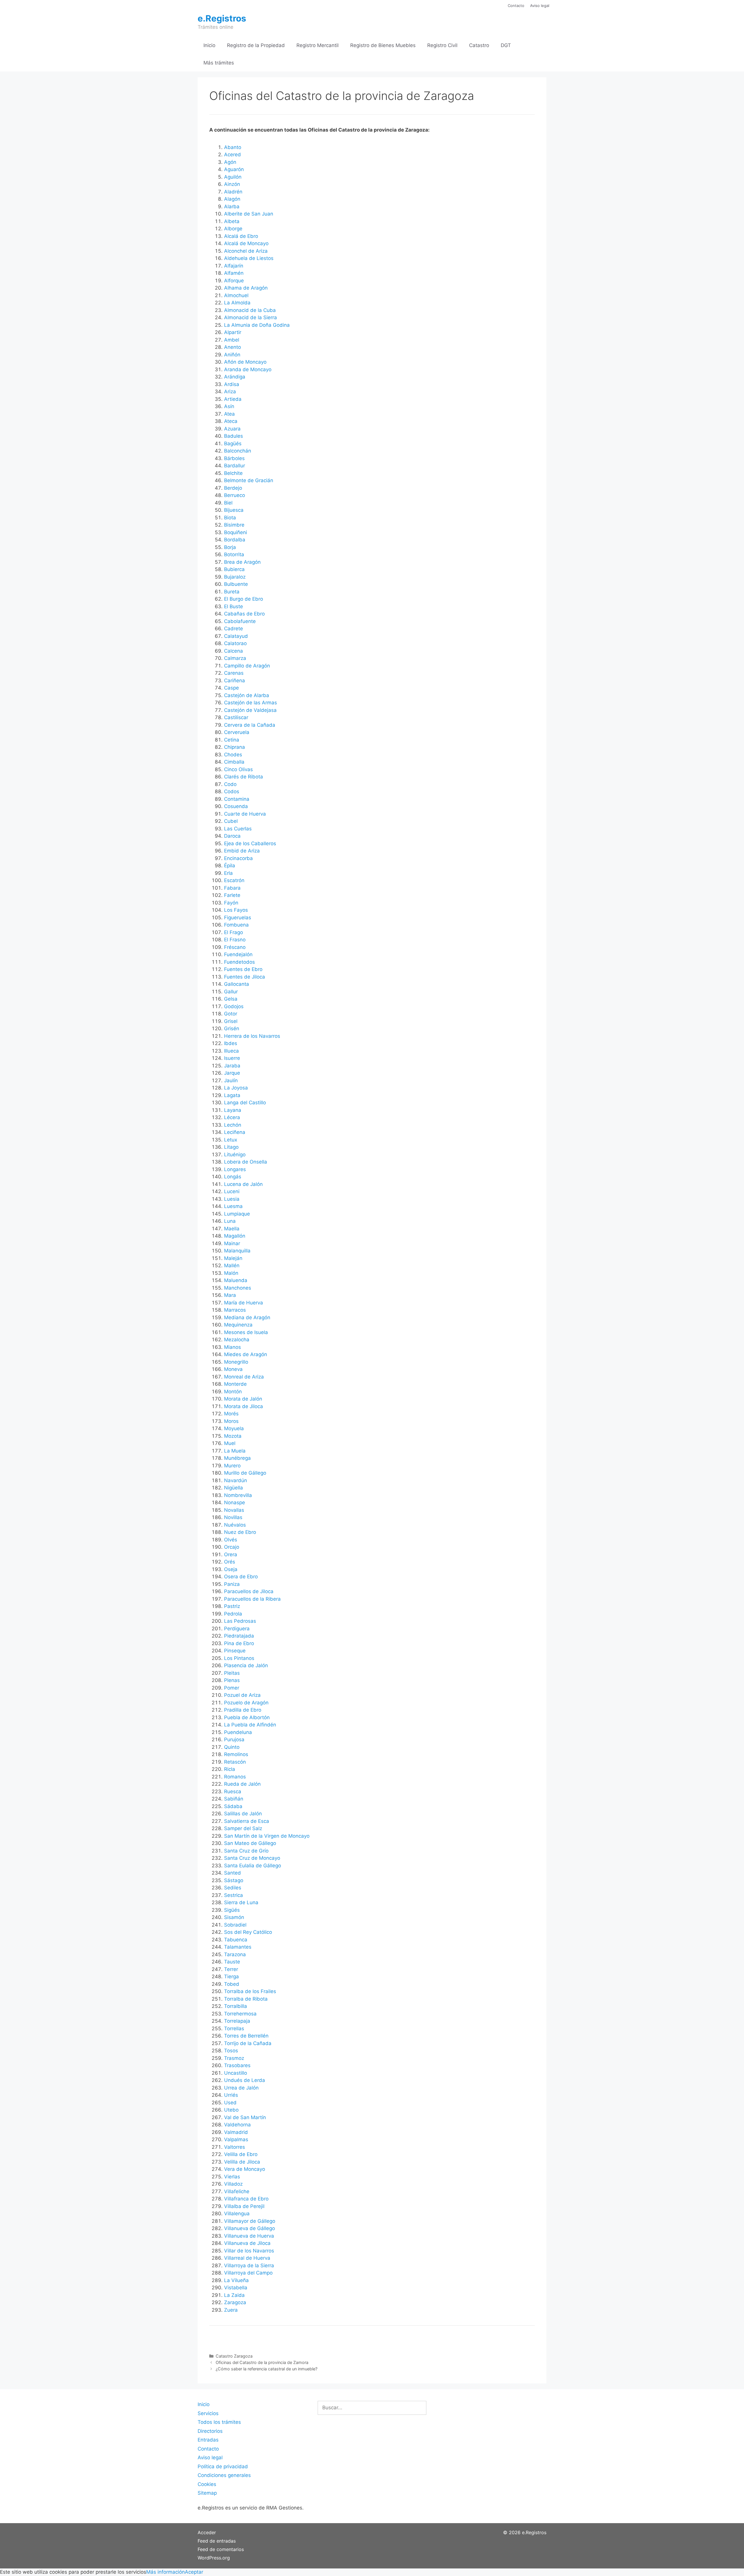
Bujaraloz (235, 577)
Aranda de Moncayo (248, 369)
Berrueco (235, 495)
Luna (230, 1221)
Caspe (231, 688)
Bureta (232, 592)
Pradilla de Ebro (243, 1710)
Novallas (234, 1510)
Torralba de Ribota (246, 1999)
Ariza (230, 392)
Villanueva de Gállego (250, 2228)
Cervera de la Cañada (250, 725)
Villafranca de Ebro (246, 2199)
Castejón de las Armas (251, 703)
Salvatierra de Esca (247, 1821)
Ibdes (231, 1043)
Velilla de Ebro (241, 2154)
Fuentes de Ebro (243, 969)
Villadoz (233, 2184)
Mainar (232, 1243)
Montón (233, 1392)
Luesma (233, 1206)
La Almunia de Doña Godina (257, 325)
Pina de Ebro (239, 1643)
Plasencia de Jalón (246, 1665)
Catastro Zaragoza (234, 2356)
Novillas (233, 1517)
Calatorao (235, 643)
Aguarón (234, 169)
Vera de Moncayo (245, 2169)
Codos (232, 791)
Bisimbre (234, 525)
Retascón (235, 1762)
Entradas (208, 2440)
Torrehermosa (240, 2014)
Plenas (232, 1680)
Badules (234, 436)
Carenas (234, 673)
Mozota (233, 1436)
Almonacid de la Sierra (251, 317)
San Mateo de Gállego (250, 1843)
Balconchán (238, 451)
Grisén (232, 1028)
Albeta (232, 221)
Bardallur (235, 466)
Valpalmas (236, 2139)
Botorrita (234, 554)
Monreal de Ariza (244, 1377)
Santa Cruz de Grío (246, 1851)
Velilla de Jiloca (242, 2162)
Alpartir (233, 332)
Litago (231, 1147)
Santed (233, 1873)
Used (230, 2103)
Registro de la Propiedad (256, 45)
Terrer (231, 1969)
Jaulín (231, 1080)
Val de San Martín (245, 2117)
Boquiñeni (236, 532)
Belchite (233, 473)
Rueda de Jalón (242, 1784)
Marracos (235, 1310)
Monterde (235, 1384)
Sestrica (234, 1895)
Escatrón (234, 880)
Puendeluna (238, 1732)
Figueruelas (238, 918)
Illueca (231, 1051)
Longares (235, 1169)
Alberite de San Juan (249, 214)
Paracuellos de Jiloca (249, 1591)
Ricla (230, 1769)
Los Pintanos (239, 1658)
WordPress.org (214, 2558)
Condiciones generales (224, 2475)
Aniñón (232, 355)
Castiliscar (236, 717)
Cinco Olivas (238, 769)
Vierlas (232, 2177)
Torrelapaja (237, 2021)
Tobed (232, 1984)
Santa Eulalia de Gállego (253, 1866)
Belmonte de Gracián (249, 480)
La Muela (235, 1451)
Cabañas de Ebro (244, 614)
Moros (231, 1421)
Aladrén (233, 192)
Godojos (234, 1006)
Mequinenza (238, 1325)
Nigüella (234, 1488)
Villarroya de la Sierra (249, 2266)
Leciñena (235, 1132)
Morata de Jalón (243, 1399)
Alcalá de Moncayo (246, 243)
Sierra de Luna (241, 1902)
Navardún (236, 1480)
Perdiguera (237, 1629)
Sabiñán (234, 1799)
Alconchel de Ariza (246, 251)
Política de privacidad (223, 2467)
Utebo (231, 2110)
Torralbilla (236, 2006)
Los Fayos (236, 910)
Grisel (231, 1021)
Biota (230, 518)
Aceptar (194, 2572)
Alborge (233, 229)
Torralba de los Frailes (250, 1991)
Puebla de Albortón (247, 1717)
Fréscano (235, 947)
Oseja (231, 1569)
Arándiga (235, 377)
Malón (231, 1273)
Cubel (231, 821)
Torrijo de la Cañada (248, 2043)
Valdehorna (237, 2125)
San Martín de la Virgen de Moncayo (267, 1836)
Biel (228, 503)
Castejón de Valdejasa (250, 710)
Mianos (233, 1347)
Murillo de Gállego (245, 1473)
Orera (231, 1554)
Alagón (232, 199)
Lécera (232, 1117)
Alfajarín (234, 266)
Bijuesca (234, 510)
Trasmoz (234, 2058)
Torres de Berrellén (246, 2036)
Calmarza (235, 658)
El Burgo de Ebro (244, 599)
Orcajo (232, 1547)
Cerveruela (237, 732)
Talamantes (238, 1947)
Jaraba (232, 1066)
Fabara (232, 888)
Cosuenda (236, 806)
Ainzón (232, 184)
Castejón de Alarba (247, 695)
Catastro (479, 45)
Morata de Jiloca (244, 1406)
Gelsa (231, 999)
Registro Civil (442, 45)
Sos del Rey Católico (248, 1932)
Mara (230, 1295)
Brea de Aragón (242, 562)
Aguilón (233, 177)
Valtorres (235, 2147)
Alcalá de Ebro (241, 236)
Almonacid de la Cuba (250, 310)
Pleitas (232, 1673)
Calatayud (236, 636)
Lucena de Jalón (243, 1184)
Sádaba (233, 1806)
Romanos (235, 1777)
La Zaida (234, 2295)
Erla (228, 873)
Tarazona (235, 1954)
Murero (232, 1466)
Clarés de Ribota (244, 777)
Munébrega (237, 1458)
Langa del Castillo (245, 1103)
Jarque (232, 1073)
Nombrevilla (238, 1495)
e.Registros (222, 18)
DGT (506, 45)
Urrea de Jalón (241, 2088)
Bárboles (234, 458)
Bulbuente (236, 584)
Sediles (233, 1888)
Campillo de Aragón (247, 666)
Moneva (233, 1369)
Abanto (233, 147)
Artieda (233, 399)
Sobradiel (235, 1925)
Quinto (232, 1747)
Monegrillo (236, 1362)
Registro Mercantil (318, 45)
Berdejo (233, 488)
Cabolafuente (240, 621)
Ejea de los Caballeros (250, 843)
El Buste (234, 606)
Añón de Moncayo (245, 362)
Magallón (235, 1236)
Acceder (207, 2532)
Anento (233, 347)
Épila (230, 866)
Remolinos (236, 1754)
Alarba (232, 207)
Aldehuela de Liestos (249, 258)
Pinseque (235, 1651)
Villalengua (237, 2214)
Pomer (232, 1688)
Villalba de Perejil (244, 2206)
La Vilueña (236, 2280)
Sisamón (234, 1917)
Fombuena (236, 925)
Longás (233, 1177)
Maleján (233, 1258)
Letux (231, 1140)
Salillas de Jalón (243, 1814)
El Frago (234, 932)
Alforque (234, 281)
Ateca (231, 421)
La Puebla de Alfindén (250, 1725)
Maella (232, 1229)
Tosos (231, 2051)
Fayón (231, 903)
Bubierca (234, 569)
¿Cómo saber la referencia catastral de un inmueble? (267, 2369)
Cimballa (234, 762)
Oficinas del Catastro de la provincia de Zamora (262, 2362)
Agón (230, 162)
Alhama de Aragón (246, 288)
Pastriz (232, 1606)
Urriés (231, 2095)
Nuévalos (235, 1525)
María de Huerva (244, 1303)
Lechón (233, 1125)
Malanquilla (237, 1251)
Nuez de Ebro (240, 1532)
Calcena (234, 651)
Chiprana (235, 747)
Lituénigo (235, 1155)
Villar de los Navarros (249, 2251)
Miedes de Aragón (246, 1354)
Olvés (231, 1540)
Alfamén (234, 273)
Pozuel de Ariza (242, 1695)
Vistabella (236, 2288)
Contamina (237, 799)
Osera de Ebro (241, 1577)
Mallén (232, 1265)
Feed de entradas (217, 2541)
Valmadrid (236, 2132)
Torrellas (234, 2029)
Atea (229, 414)
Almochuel (236, 295)
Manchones (238, 1288)
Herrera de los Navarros (252, 1036)
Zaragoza (235, 2302)
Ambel (232, 340)
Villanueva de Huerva (249, 2236)
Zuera (231, 2310)
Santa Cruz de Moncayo (252, 1858)
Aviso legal (540, 6)
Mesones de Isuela (246, 1332)
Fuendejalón (238, 954)
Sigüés (232, 1910)
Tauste (232, 1962)
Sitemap (207, 2493)
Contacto (516, 6)
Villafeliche (237, 2191)
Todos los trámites (219, 2422)
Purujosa (234, 1740)
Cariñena (235, 681)
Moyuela (234, 1428)
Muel (230, 1443)
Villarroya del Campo (248, 2273)
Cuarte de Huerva (245, 814)
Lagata (232, 1095)
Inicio (209, 45)
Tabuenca (236, 1940)
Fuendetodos (239, 962)
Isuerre (232, 1058)
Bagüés (233, 444)
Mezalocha (237, 1340)
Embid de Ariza (242, 851)
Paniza (232, 1584)
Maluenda (236, 1280)
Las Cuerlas (238, 829)
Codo (230, 784)
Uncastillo (236, 2073)
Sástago (234, 1880)
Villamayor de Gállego (250, 2221)
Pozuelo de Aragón (246, 1703)
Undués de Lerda (245, 2080)
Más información (166, 2572)
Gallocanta (237, 984)
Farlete (232, 895)
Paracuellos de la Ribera (252, 1599)
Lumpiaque (237, 1214)
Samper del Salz (243, 1828)
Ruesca (233, 1791)
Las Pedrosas (240, 1621)
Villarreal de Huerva (247, 2258)
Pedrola (233, 1614)
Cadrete (234, 629)
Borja (230, 547)
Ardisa (232, 384)
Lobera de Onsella (246, 1162)
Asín (229, 406)
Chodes (233, 755)
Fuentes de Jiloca (245, 977)
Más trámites (219, 63)
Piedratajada (239, 1636)
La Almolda (237, 303)
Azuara (232, 429)
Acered (233, 155)
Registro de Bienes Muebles (383, 45)
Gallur (231, 992)
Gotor (231, 1014)
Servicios (208, 2413)
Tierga (231, 1977)
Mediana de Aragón (247, 1317)
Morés (231, 1414)
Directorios (210, 2431)
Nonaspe (235, 1502)
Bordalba (235, 540)
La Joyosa (236, 1088)
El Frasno (235, 940)
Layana (233, 1110)
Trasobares (237, 2065)
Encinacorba (238, 858)
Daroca (232, 836)
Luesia (232, 1199)
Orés (230, 1562)
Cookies (207, 2484)
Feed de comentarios (221, 2549)
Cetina (232, 740)
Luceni (232, 1191)
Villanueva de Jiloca (247, 2243)
